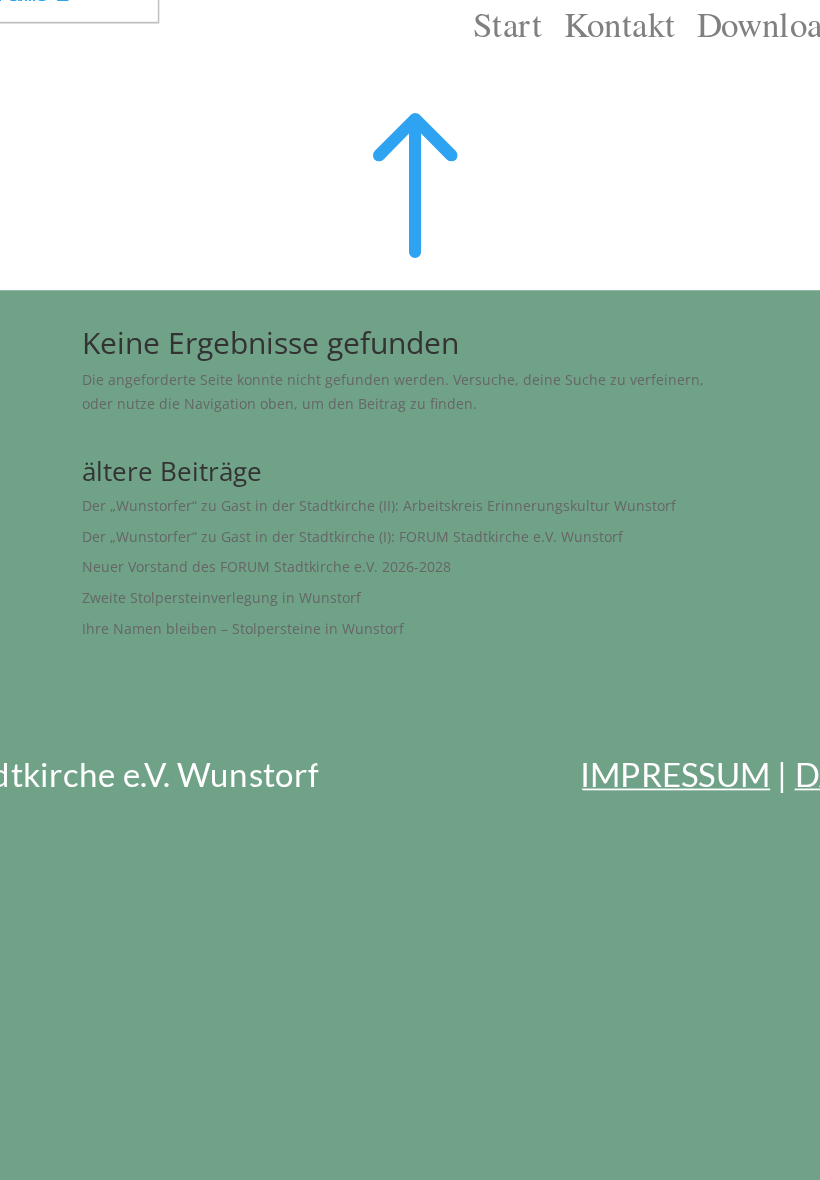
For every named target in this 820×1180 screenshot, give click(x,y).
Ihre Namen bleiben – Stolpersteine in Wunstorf (243, 628)
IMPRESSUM (674, 773)
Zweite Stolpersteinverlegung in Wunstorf (221, 597)
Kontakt (620, 23)
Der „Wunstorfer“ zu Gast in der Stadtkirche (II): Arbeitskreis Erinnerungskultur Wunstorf (379, 505)
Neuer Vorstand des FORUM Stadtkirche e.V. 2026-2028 (266, 566)
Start (508, 23)
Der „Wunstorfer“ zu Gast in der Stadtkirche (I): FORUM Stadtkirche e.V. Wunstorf (352, 536)
